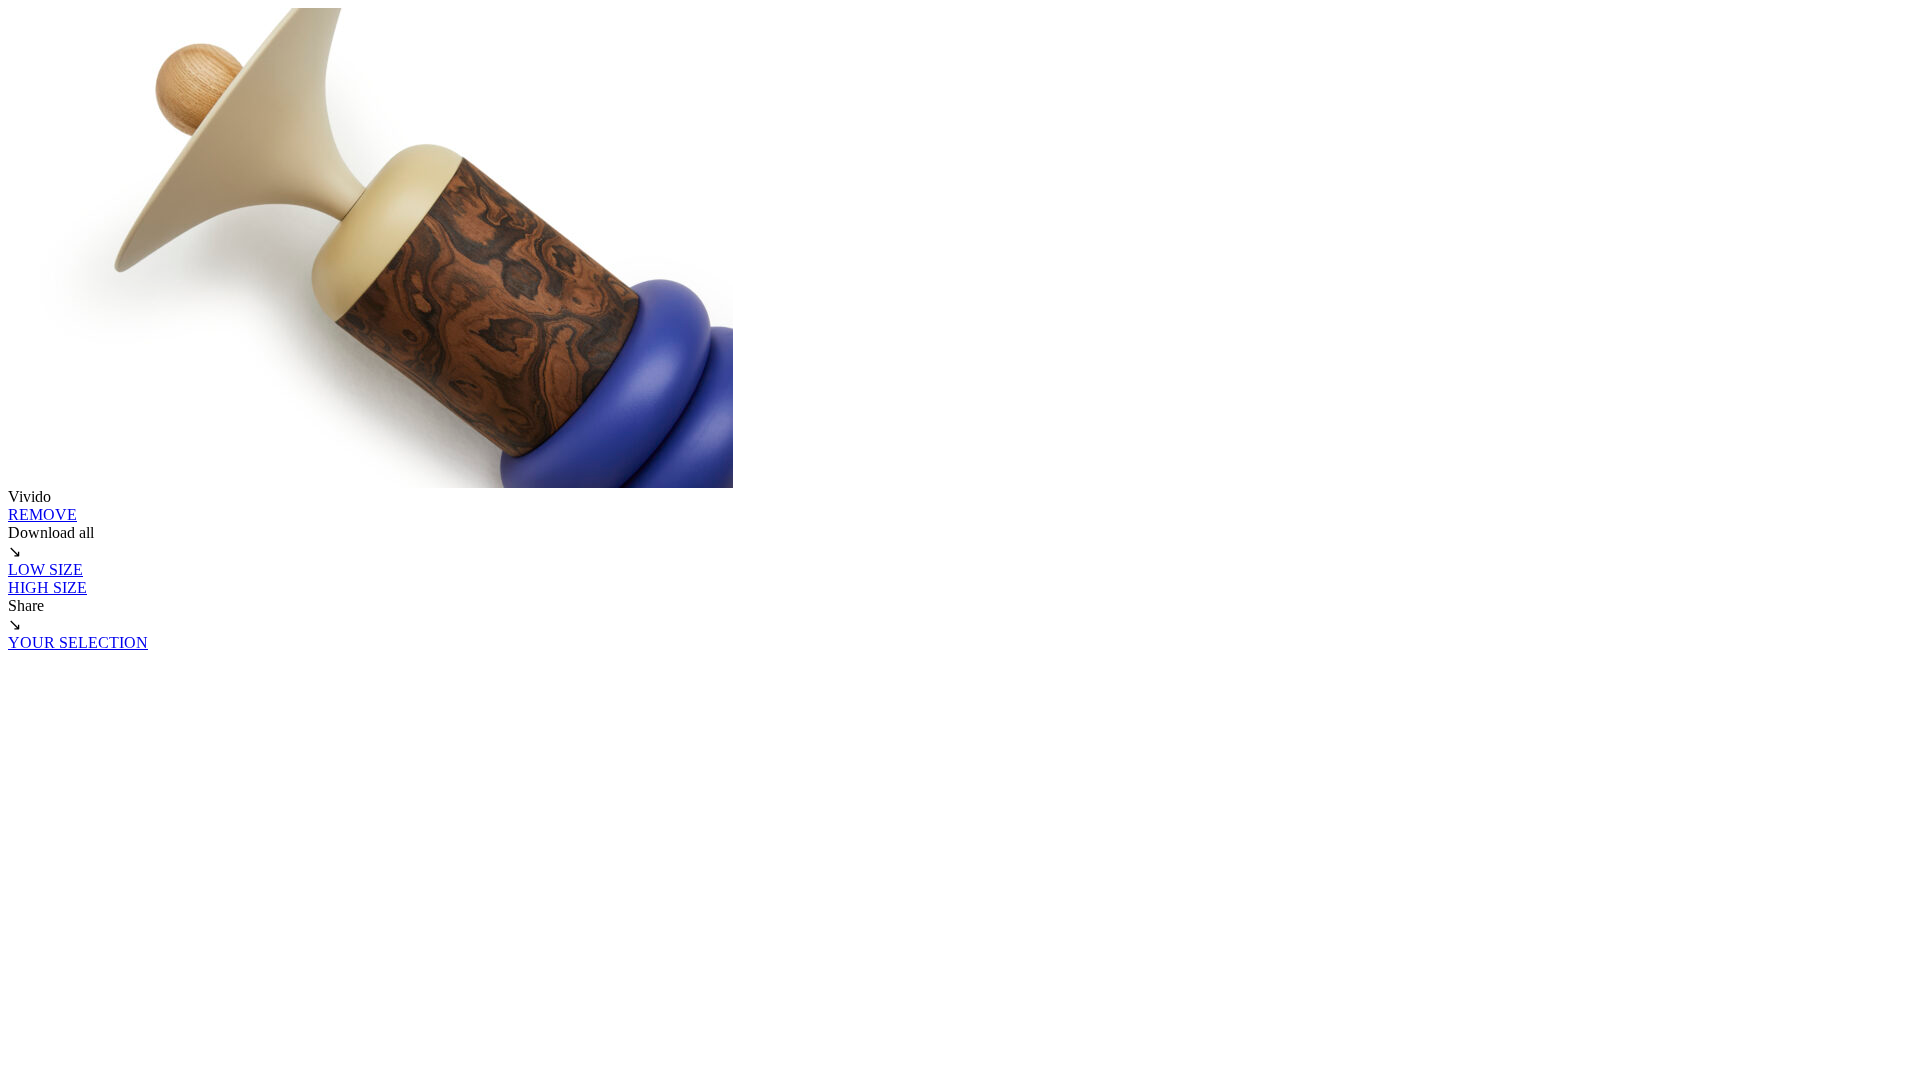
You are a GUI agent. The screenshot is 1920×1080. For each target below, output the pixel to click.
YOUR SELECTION (78, 642)
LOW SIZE (45, 569)
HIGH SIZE (47, 587)
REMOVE (42, 514)
